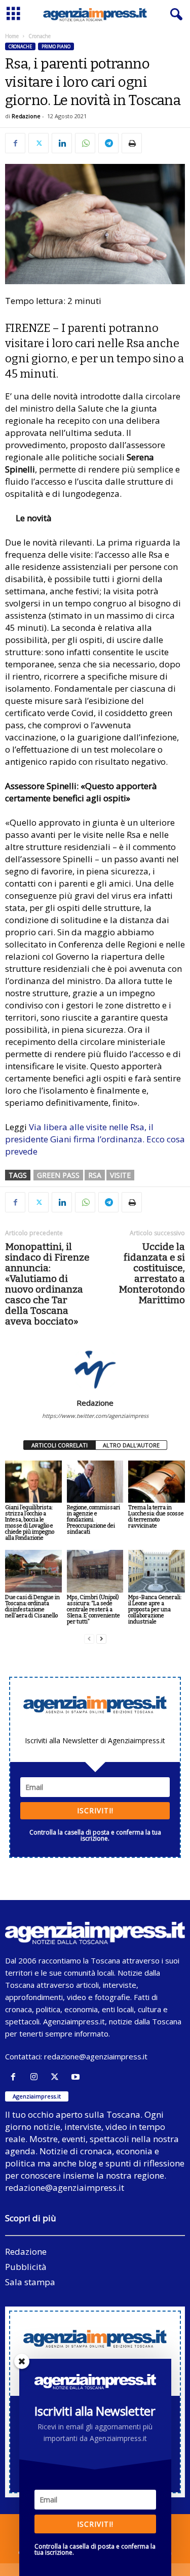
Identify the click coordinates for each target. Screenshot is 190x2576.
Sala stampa (30, 2282)
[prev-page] (89, 1639)
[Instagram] (36, 2077)
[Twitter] (39, 143)
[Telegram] (108, 143)
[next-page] (101, 1639)
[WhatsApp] (85, 143)
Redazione (26, 116)
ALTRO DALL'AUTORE (131, 1445)
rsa (95, 1175)
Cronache (20, 46)
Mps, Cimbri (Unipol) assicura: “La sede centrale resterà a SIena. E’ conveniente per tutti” (93, 1609)
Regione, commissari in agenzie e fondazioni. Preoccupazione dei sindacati (93, 1520)
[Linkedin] (62, 143)
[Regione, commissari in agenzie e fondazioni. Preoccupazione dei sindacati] (95, 1482)
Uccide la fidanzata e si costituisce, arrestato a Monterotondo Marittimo (152, 1273)
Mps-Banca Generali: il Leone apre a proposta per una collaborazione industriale (155, 1609)
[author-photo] (95, 1369)
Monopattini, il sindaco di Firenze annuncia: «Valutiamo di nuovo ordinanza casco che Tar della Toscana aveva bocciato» (47, 1284)
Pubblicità (26, 2267)
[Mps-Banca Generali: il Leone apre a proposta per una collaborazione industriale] (157, 1571)
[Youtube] (77, 2077)
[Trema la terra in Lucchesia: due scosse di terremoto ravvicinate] (157, 1482)
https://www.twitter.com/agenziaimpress (95, 1416)
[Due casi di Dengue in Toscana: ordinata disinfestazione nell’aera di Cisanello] (33, 1571)
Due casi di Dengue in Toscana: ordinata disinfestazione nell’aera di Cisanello (32, 1606)
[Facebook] (15, 143)
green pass (58, 1175)
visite (120, 1175)
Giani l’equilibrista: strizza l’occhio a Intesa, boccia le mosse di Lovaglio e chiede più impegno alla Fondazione (30, 1523)
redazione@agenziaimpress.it (96, 2056)
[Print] (132, 143)
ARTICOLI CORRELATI (60, 1445)
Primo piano (56, 46)
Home (12, 36)
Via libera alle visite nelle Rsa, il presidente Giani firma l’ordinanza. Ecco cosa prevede (95, 1139)
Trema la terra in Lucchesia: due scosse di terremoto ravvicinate (156, 1517)
